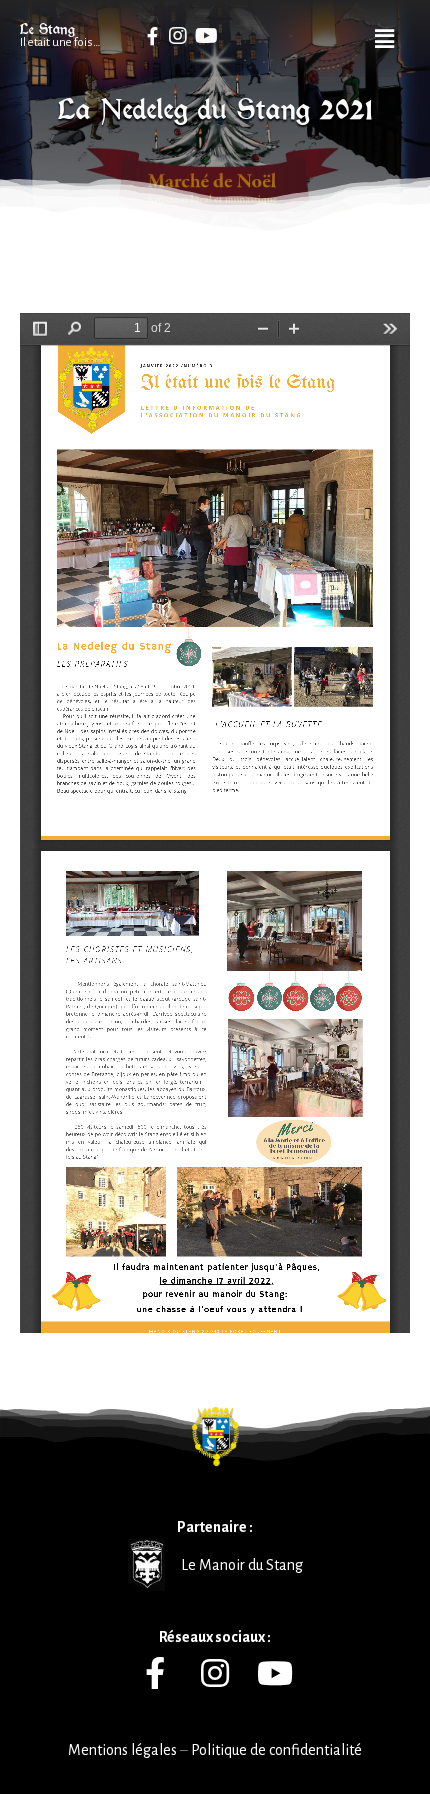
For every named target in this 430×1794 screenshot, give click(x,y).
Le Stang (47, 29)
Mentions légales (122, 1750)
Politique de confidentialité (276, 1750)
